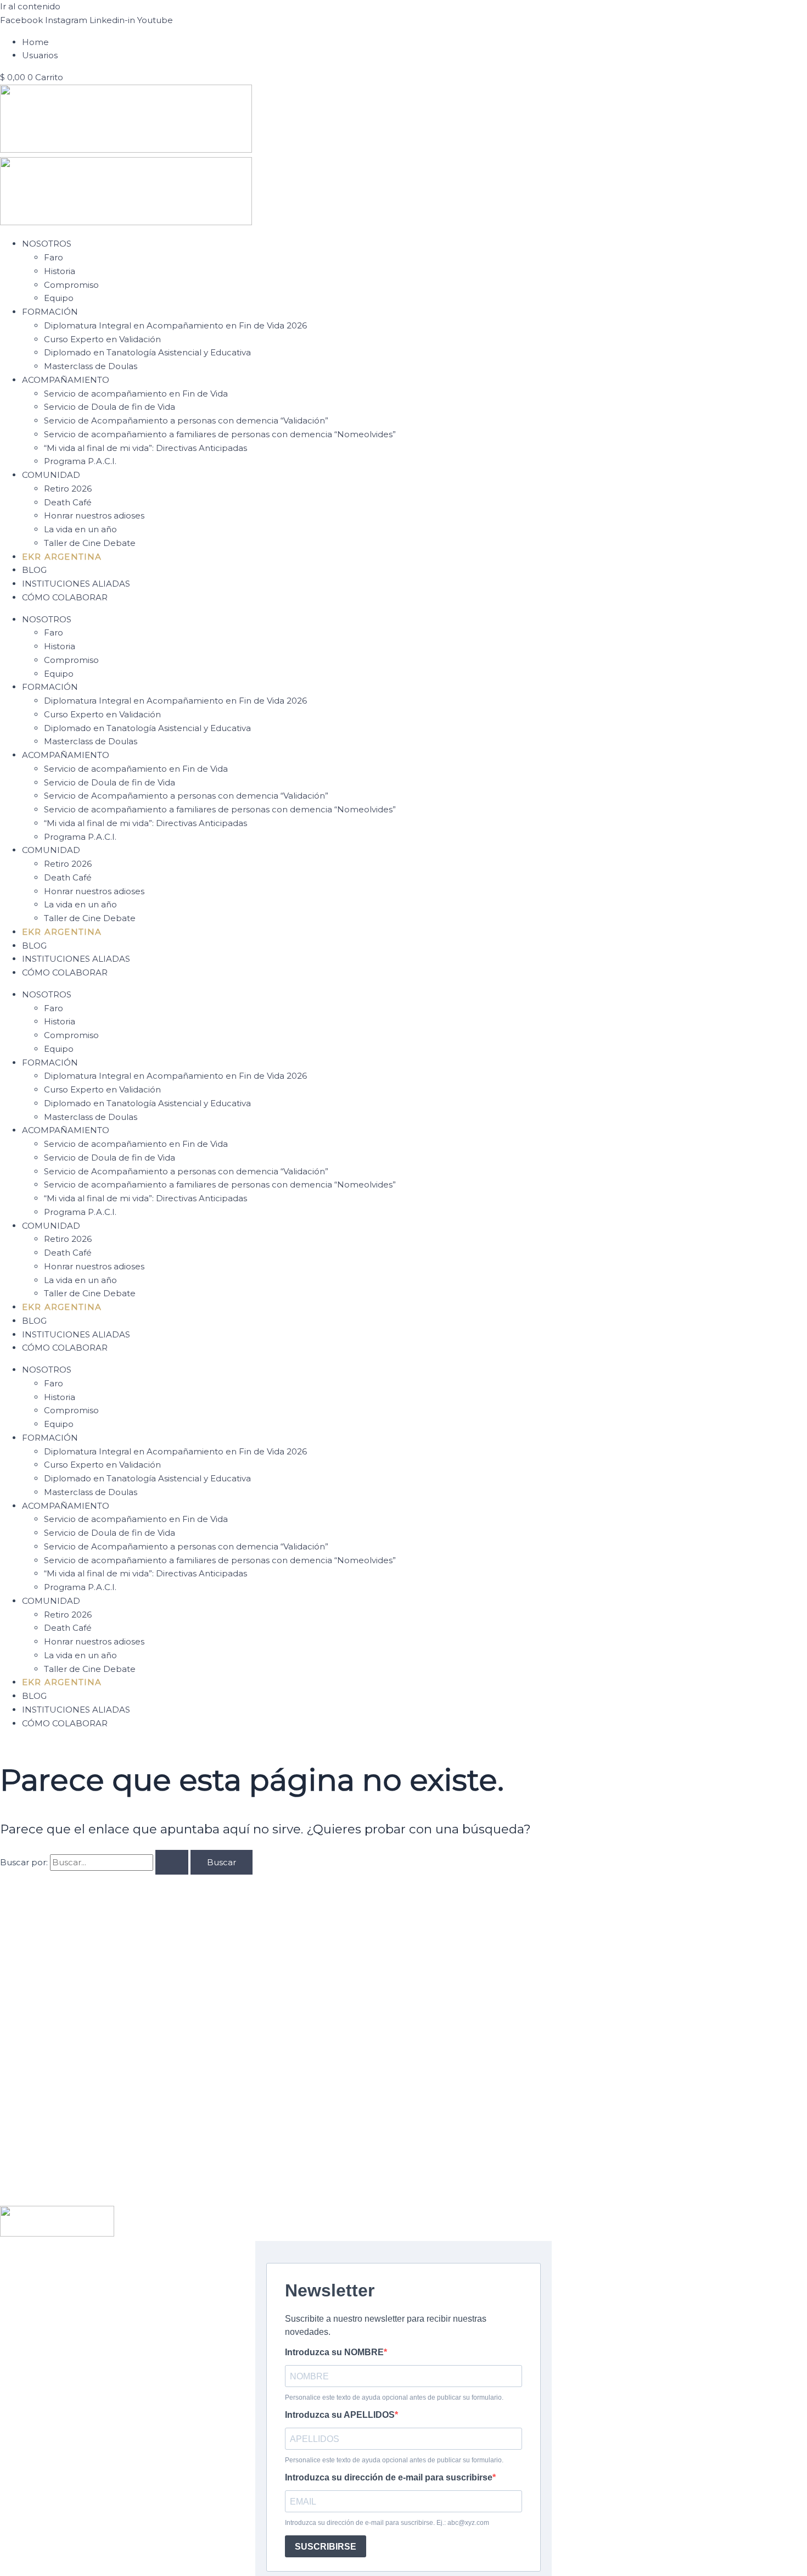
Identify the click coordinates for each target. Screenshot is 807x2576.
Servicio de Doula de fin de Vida (110, 407)
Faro (54, 257)
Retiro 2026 (68, 489)
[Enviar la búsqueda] (172, 1862)
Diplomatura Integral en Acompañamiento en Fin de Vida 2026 (175, 325)
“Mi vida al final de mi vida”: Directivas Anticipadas (145, 448)
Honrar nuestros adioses (94, 515)
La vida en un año (80, 529)
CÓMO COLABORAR (65, 597)
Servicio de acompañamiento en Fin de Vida (136, 394)
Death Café (68, 502)
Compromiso (71, 285)
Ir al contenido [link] (30, 6)
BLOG (34, 570)
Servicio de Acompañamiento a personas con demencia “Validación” (186, 420)
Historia (60, 271)
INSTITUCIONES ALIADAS (76, 584)
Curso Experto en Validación (102, 339)
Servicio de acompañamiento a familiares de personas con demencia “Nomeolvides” (220, 434)
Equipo (59, 298)
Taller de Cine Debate (90, 543)
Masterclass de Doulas (91, 366)
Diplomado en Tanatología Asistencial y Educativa (147, 352)
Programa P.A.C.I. (80, 461)
